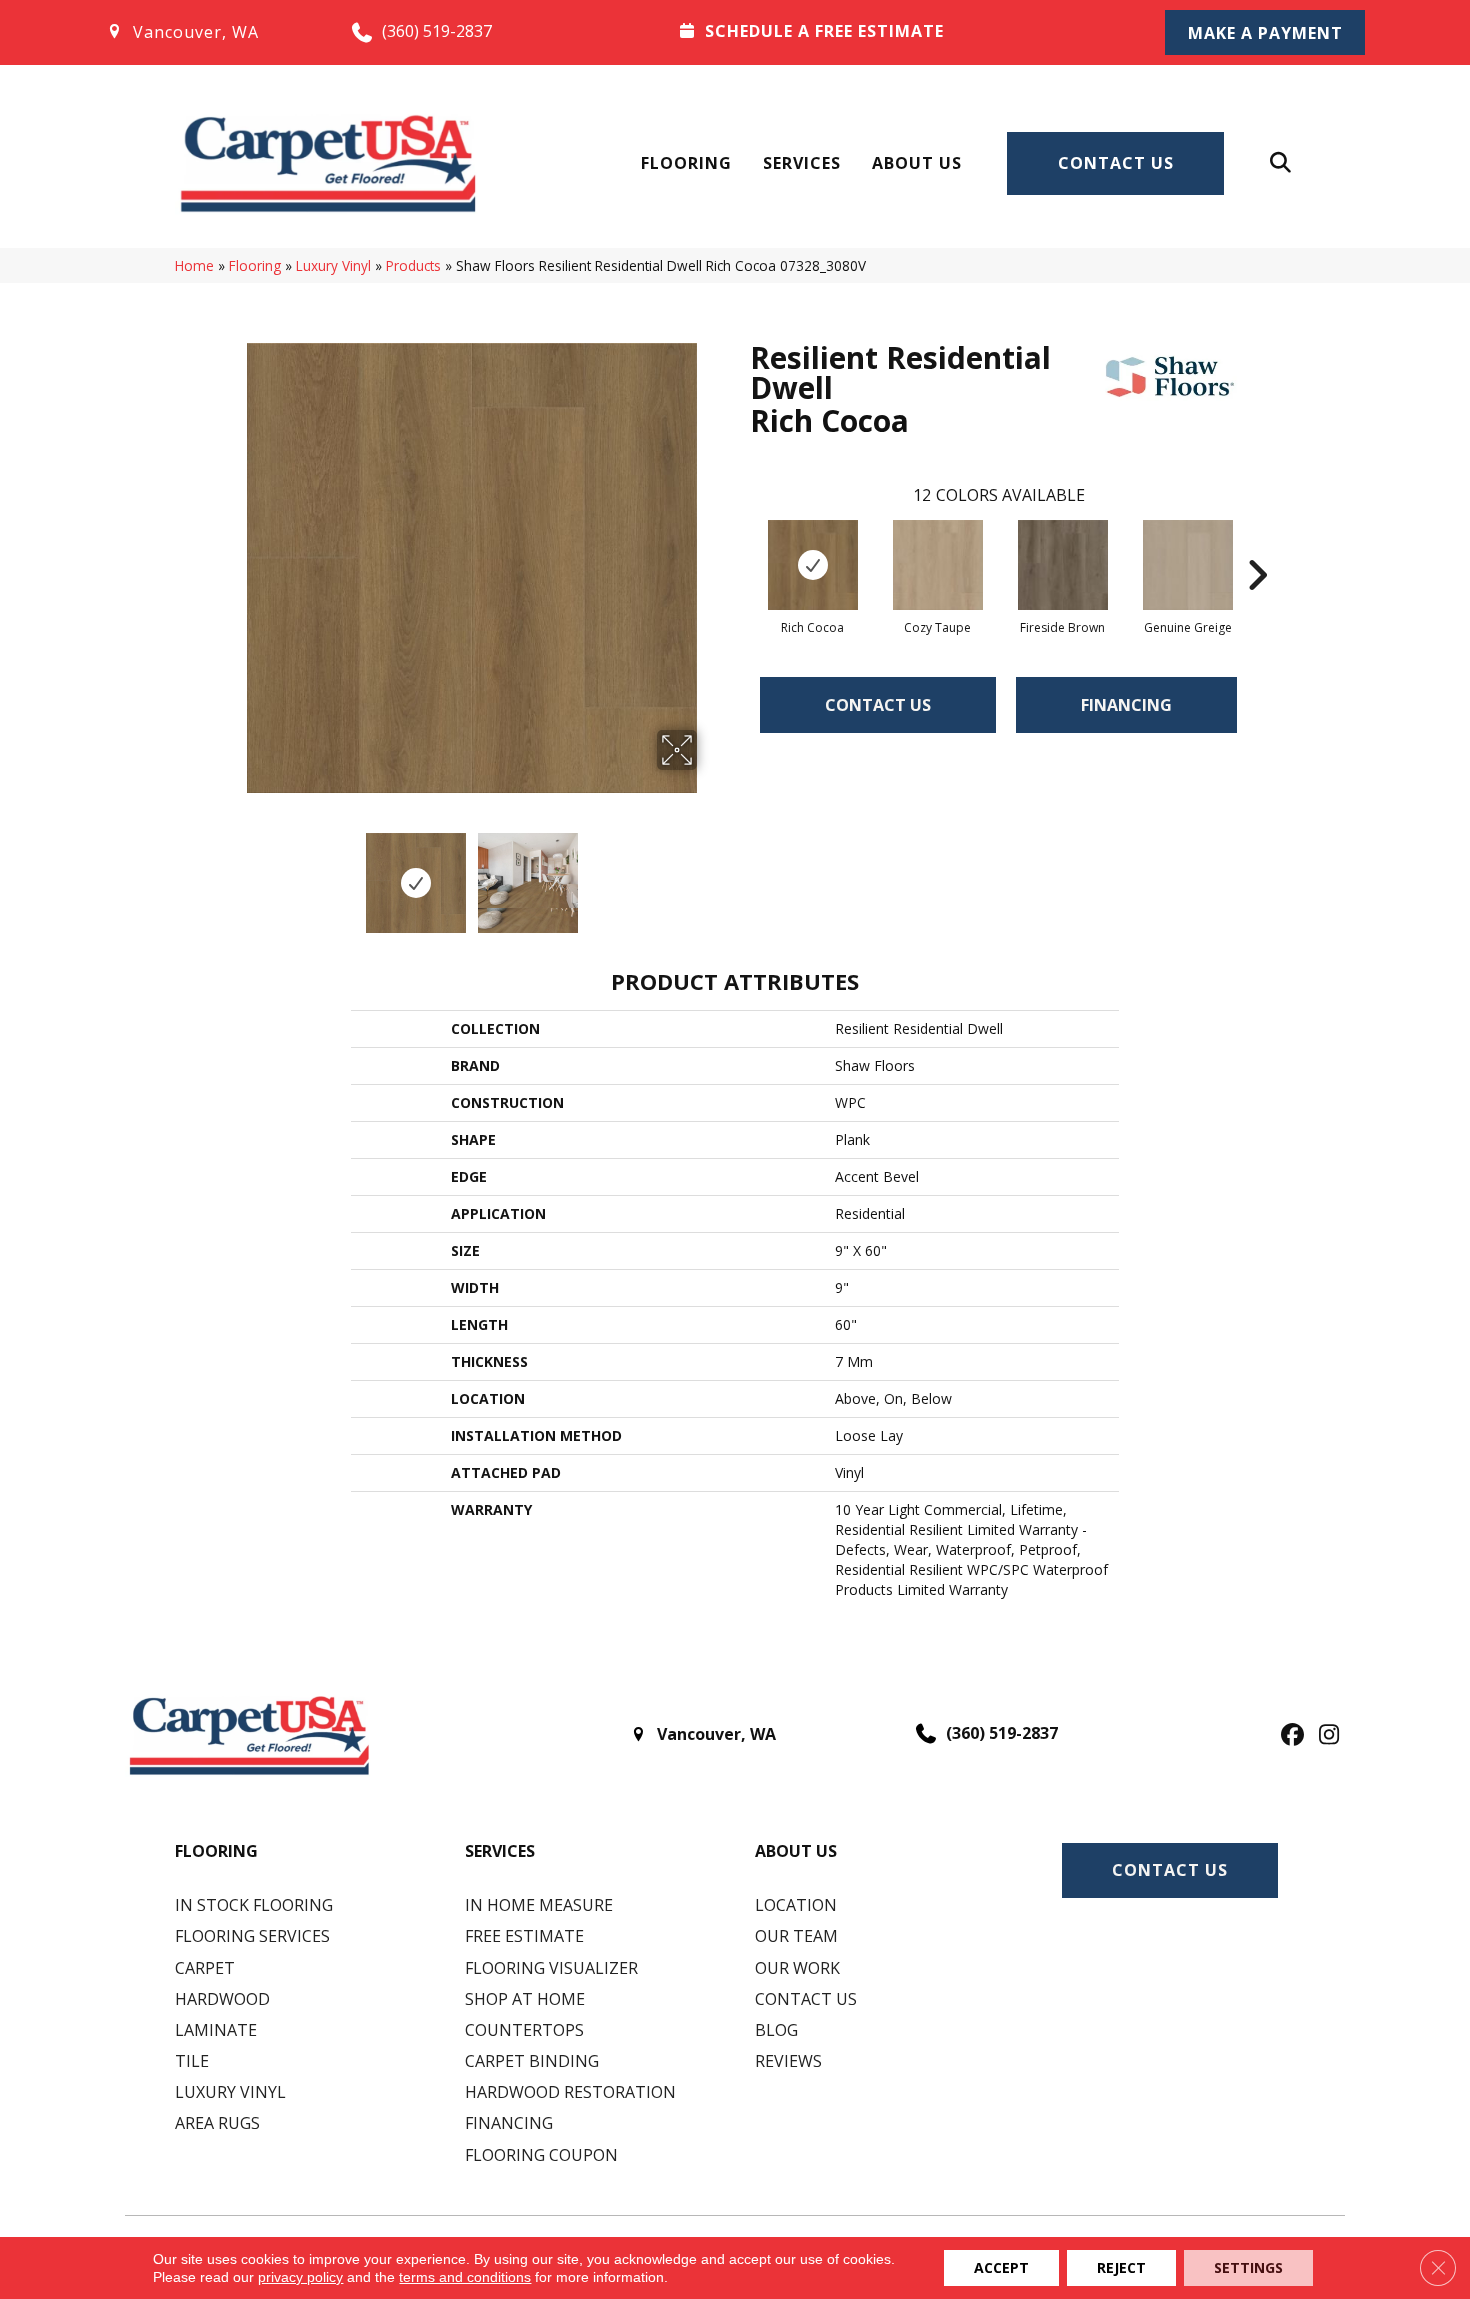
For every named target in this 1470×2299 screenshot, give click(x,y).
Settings (1248, 2267)
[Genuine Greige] (1188, 565)
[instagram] (1324, 1736)
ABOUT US (796, 1851)
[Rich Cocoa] (813, 565)
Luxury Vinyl (333, 265)
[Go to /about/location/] (208, 32)
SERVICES (500, 1851)
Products (413, 265)
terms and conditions (465, 2277)
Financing (1126, 705)
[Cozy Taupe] (938, 565)
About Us (917, 163)
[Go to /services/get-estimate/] (896, 31)
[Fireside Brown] (1063, 565)
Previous (233, 873)
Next (710, 873)
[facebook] (1289, 1736)
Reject (1121, 2267)
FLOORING (216, 1851)
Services (802, 163)
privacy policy (300, 2277)
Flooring (686, 163)
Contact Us (1116, 163)
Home (194, 265)
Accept (1001, 2267)
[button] (1265, 32)
